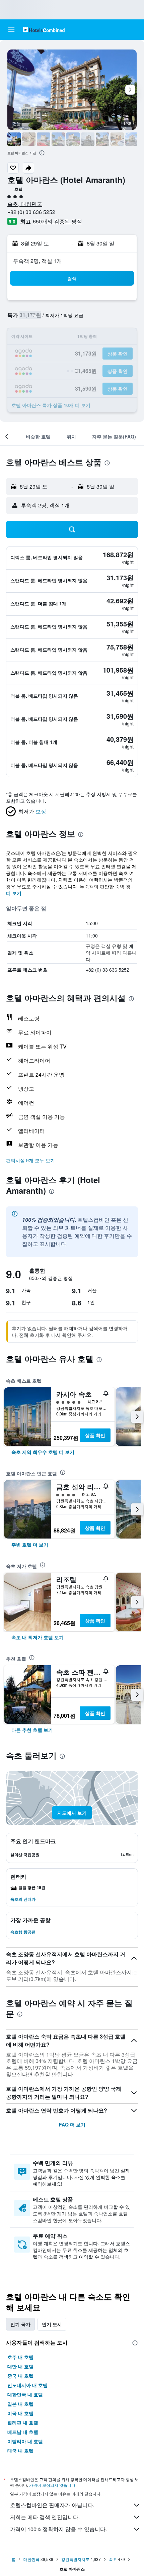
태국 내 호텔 (20, 2451)
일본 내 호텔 (20, 2404)
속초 (113, 2559)
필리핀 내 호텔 (23, 2422)
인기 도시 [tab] (52, 2324)
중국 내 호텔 (20, 2376)
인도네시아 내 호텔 (27, 2385)
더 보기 (14, 893)
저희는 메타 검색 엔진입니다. (45, 2517)
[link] (43, 1452)
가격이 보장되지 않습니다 (52, 2485)
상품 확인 (95, 1435)
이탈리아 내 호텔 (25, 2441)
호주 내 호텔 (20, 2357)
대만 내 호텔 (20, 2366)
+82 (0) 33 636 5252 (31, 212)
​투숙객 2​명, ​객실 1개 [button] (38, 261)
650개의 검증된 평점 (57, 221)
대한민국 (31, 2559)
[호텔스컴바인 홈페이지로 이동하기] (44, 30)
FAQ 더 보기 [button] (72, 2124)
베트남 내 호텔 (23, 2432)
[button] (11, 30)
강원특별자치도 (75, 2559)
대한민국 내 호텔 (25, 2394)
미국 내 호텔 (20, 2413)
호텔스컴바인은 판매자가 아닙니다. (52, 2505)
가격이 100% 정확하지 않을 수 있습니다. (58, 2529)
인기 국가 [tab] (20, 2324)
